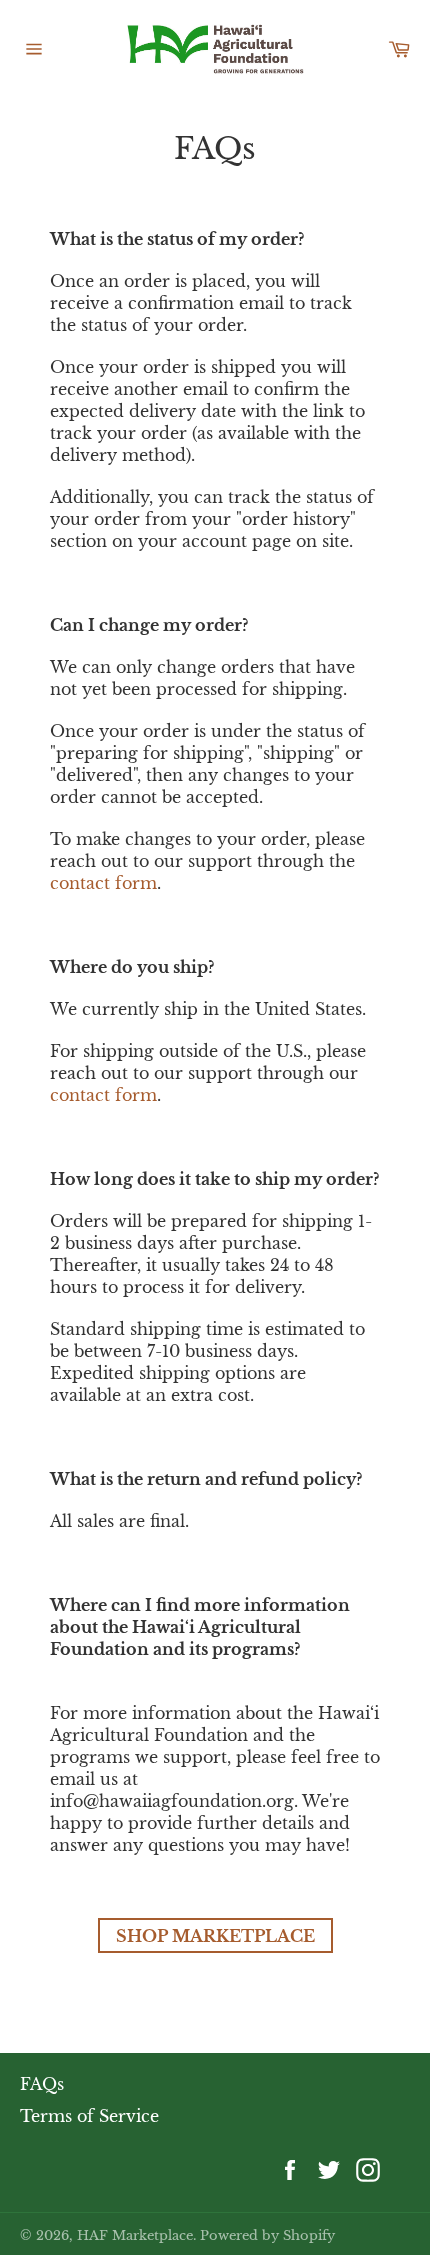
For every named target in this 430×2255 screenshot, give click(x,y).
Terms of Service (89, 2116)
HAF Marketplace (135, 2235)
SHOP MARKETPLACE (215, 1936)
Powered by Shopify (267, 2235)
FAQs (42, 2084)
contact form (103, 883)
